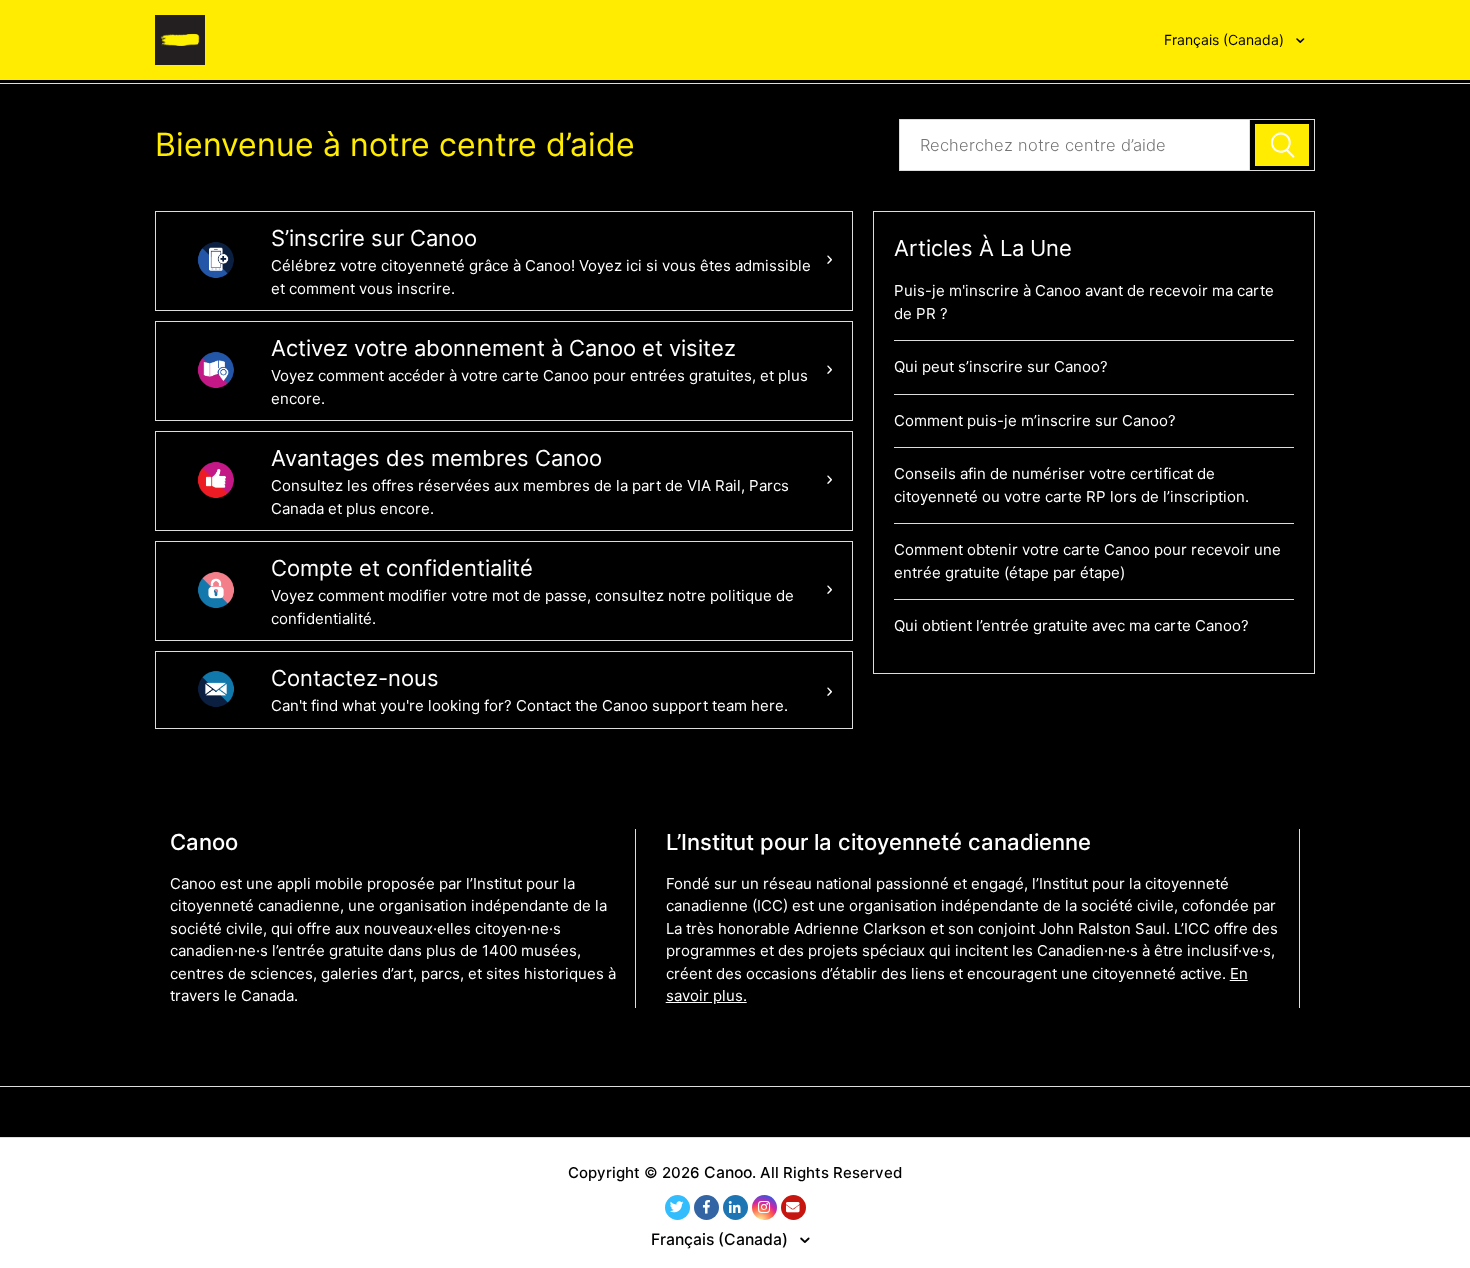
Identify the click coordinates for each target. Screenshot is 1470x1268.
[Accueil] (180, 38)
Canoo (728, 1172)
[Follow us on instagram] (764, 1207)
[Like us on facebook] (706, 1207)
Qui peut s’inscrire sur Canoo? (1001, 366)
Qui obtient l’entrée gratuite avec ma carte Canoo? (1071, 625)
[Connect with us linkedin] (735, 1207)
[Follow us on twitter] (677, 1207)
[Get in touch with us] (793, 1207)
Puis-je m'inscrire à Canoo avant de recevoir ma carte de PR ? (1084, 302)
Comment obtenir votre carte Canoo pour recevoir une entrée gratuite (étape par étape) (1087, 561)
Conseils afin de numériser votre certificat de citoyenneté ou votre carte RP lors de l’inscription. (1071, 485)
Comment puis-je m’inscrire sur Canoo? (1035, 420)
